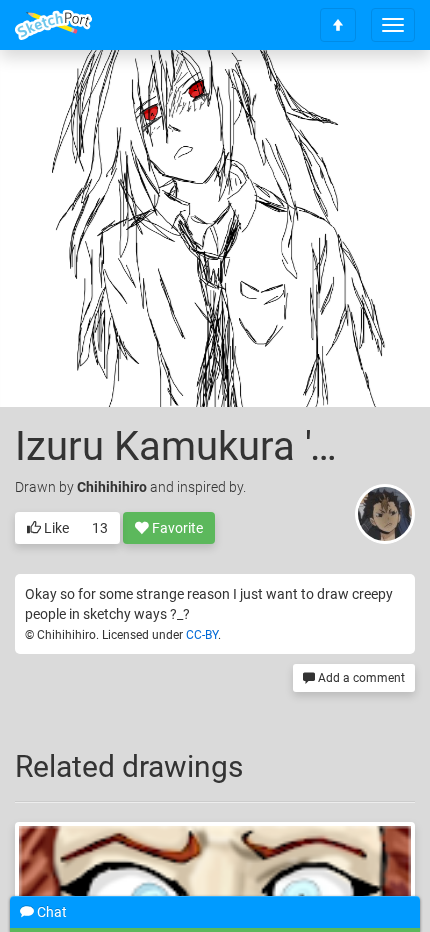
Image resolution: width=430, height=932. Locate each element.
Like (55, 528)
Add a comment (360, 678)
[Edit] (322, 96)
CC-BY (202, 635)
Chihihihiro (112, 487)
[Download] (375, 96)
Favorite (176, 528)
